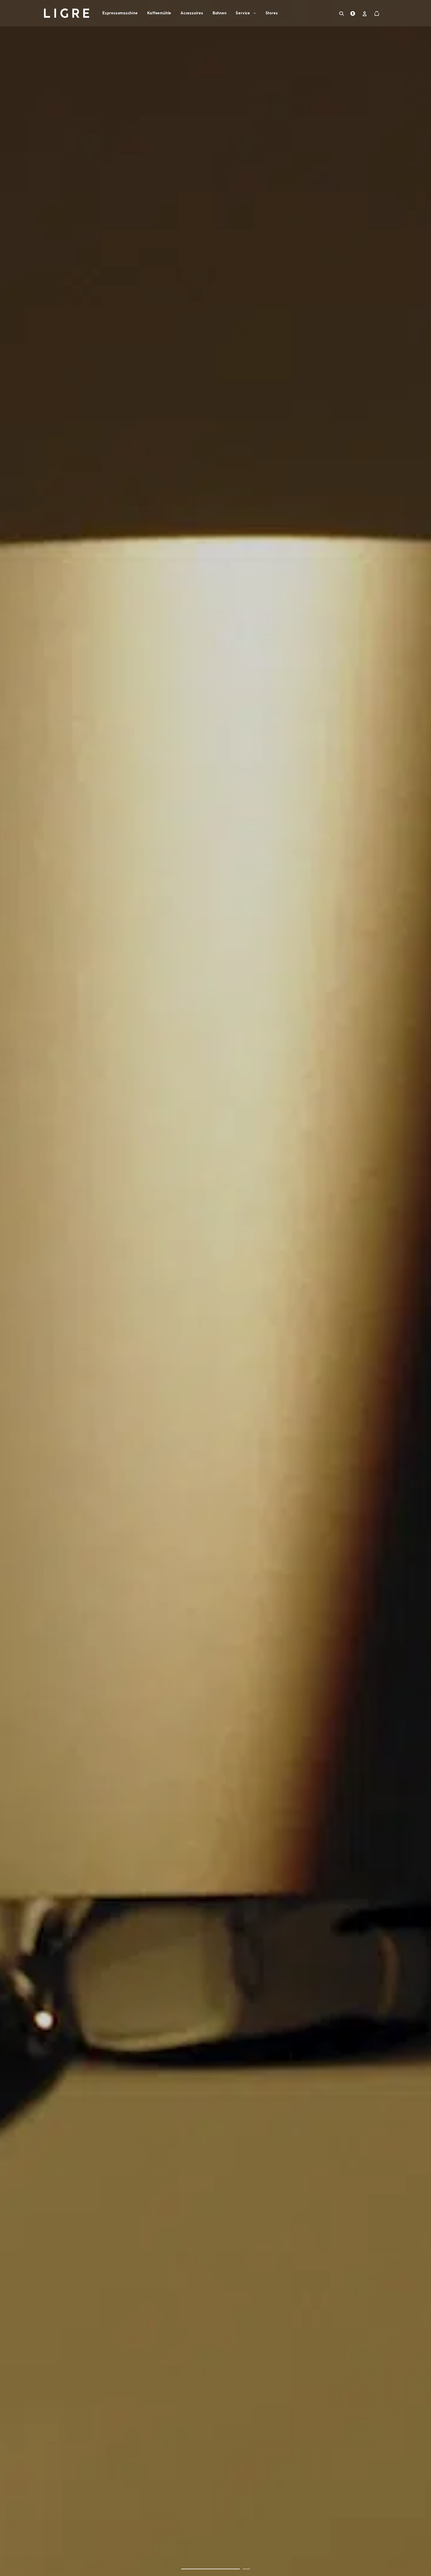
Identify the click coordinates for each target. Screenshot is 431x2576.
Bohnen (220, 13)
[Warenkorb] (377, 14)
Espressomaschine (120, 13)
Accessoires (192, 13)
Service (243, 13)
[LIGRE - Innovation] (67, 13)
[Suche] (342, 13)
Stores (272, 13)
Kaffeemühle (159, 13)
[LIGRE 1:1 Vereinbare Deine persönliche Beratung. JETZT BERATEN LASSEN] (215, 1288)
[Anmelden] (365, 14)
